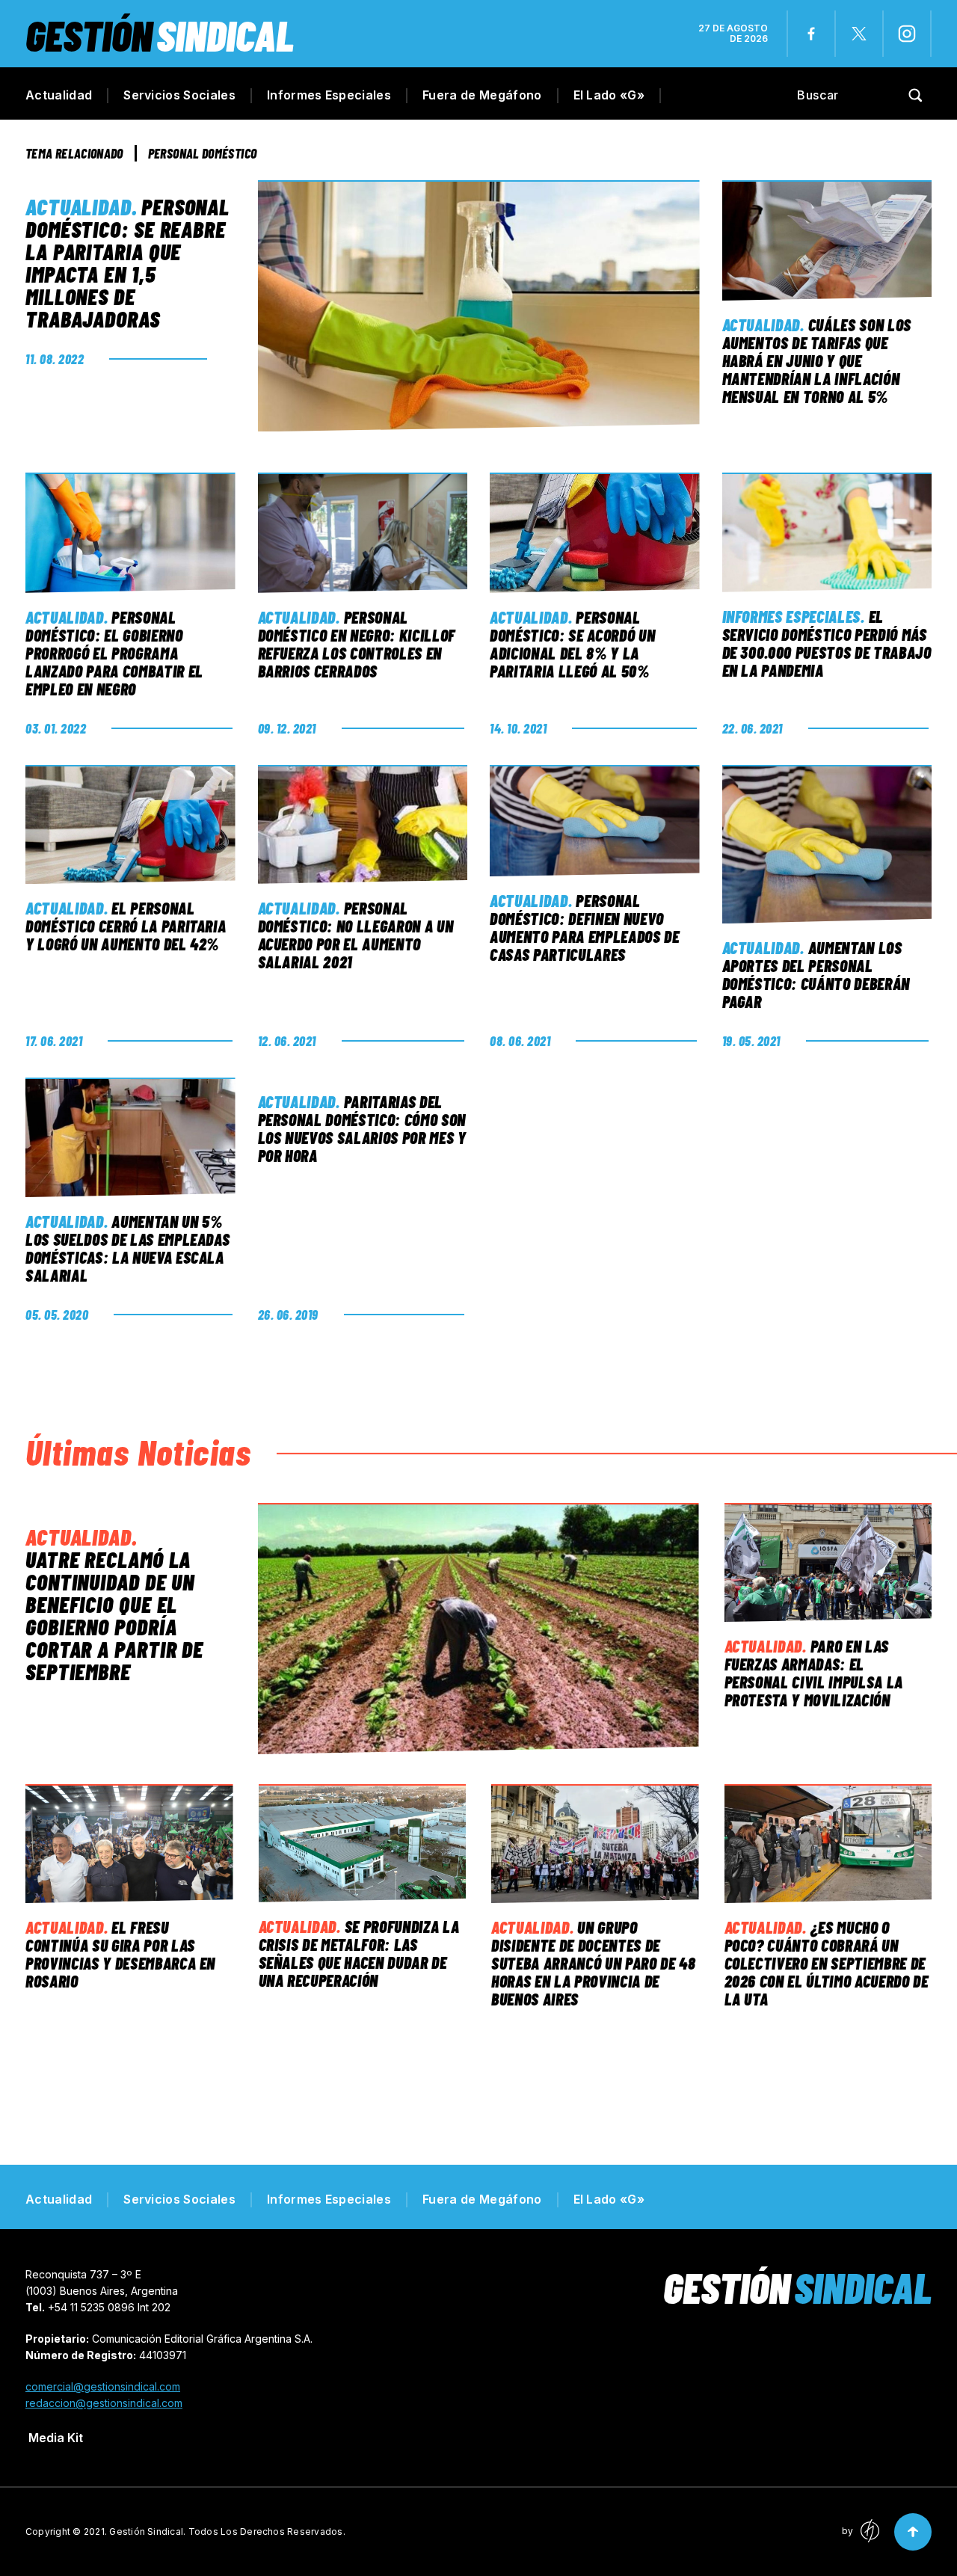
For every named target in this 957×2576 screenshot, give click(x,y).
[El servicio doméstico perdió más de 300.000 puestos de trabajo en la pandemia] (827, 532)
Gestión (160, 35)
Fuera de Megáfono (482, 95)
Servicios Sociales (179, 95)
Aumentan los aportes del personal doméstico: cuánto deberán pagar (816, 974)
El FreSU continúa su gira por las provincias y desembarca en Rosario (120, 1954)
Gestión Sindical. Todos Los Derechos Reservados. (227, 2532)
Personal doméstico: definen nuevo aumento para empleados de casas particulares (585, 927)
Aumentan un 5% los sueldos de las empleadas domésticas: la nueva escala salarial (127, 1248)
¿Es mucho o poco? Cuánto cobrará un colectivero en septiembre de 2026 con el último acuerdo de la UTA (827, 1963)
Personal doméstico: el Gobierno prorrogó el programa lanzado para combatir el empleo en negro (114, 653)
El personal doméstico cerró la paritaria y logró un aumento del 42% (126, 926)
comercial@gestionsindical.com (103, 2386)
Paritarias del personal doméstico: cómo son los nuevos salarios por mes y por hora (362, 1128)
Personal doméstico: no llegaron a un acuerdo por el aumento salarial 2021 (356, 935)
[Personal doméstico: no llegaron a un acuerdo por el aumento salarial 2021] (363, 824)
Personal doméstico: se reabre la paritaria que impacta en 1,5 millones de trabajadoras (127, 262)
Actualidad (59, 95)
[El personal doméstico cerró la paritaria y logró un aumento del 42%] (130, 825)
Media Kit (56, 2438)
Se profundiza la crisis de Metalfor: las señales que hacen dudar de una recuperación (359, 1953)
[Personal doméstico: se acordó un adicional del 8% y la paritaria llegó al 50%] (595, 533)
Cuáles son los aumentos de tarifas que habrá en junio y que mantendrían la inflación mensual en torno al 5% (817, 360)
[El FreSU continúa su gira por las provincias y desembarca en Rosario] (129, 1844)
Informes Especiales (329, 95)
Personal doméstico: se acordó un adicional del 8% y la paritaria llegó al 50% (572, 644)
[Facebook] (811, 34)
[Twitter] (859, 34)
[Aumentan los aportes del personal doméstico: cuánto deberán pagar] (827, 844)
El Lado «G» (609, 95)
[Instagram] (907, 34)
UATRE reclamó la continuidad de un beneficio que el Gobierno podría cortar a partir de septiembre (114, 1615)
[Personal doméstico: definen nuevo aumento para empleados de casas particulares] (595, 821)
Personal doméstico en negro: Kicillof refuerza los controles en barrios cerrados (357, 644)
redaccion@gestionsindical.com (104, 2403)
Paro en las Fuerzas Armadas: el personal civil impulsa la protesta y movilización (814, 1673)
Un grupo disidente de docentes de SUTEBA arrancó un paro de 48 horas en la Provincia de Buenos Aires (593, 1963)
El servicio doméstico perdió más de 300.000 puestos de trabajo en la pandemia (827, 643)
